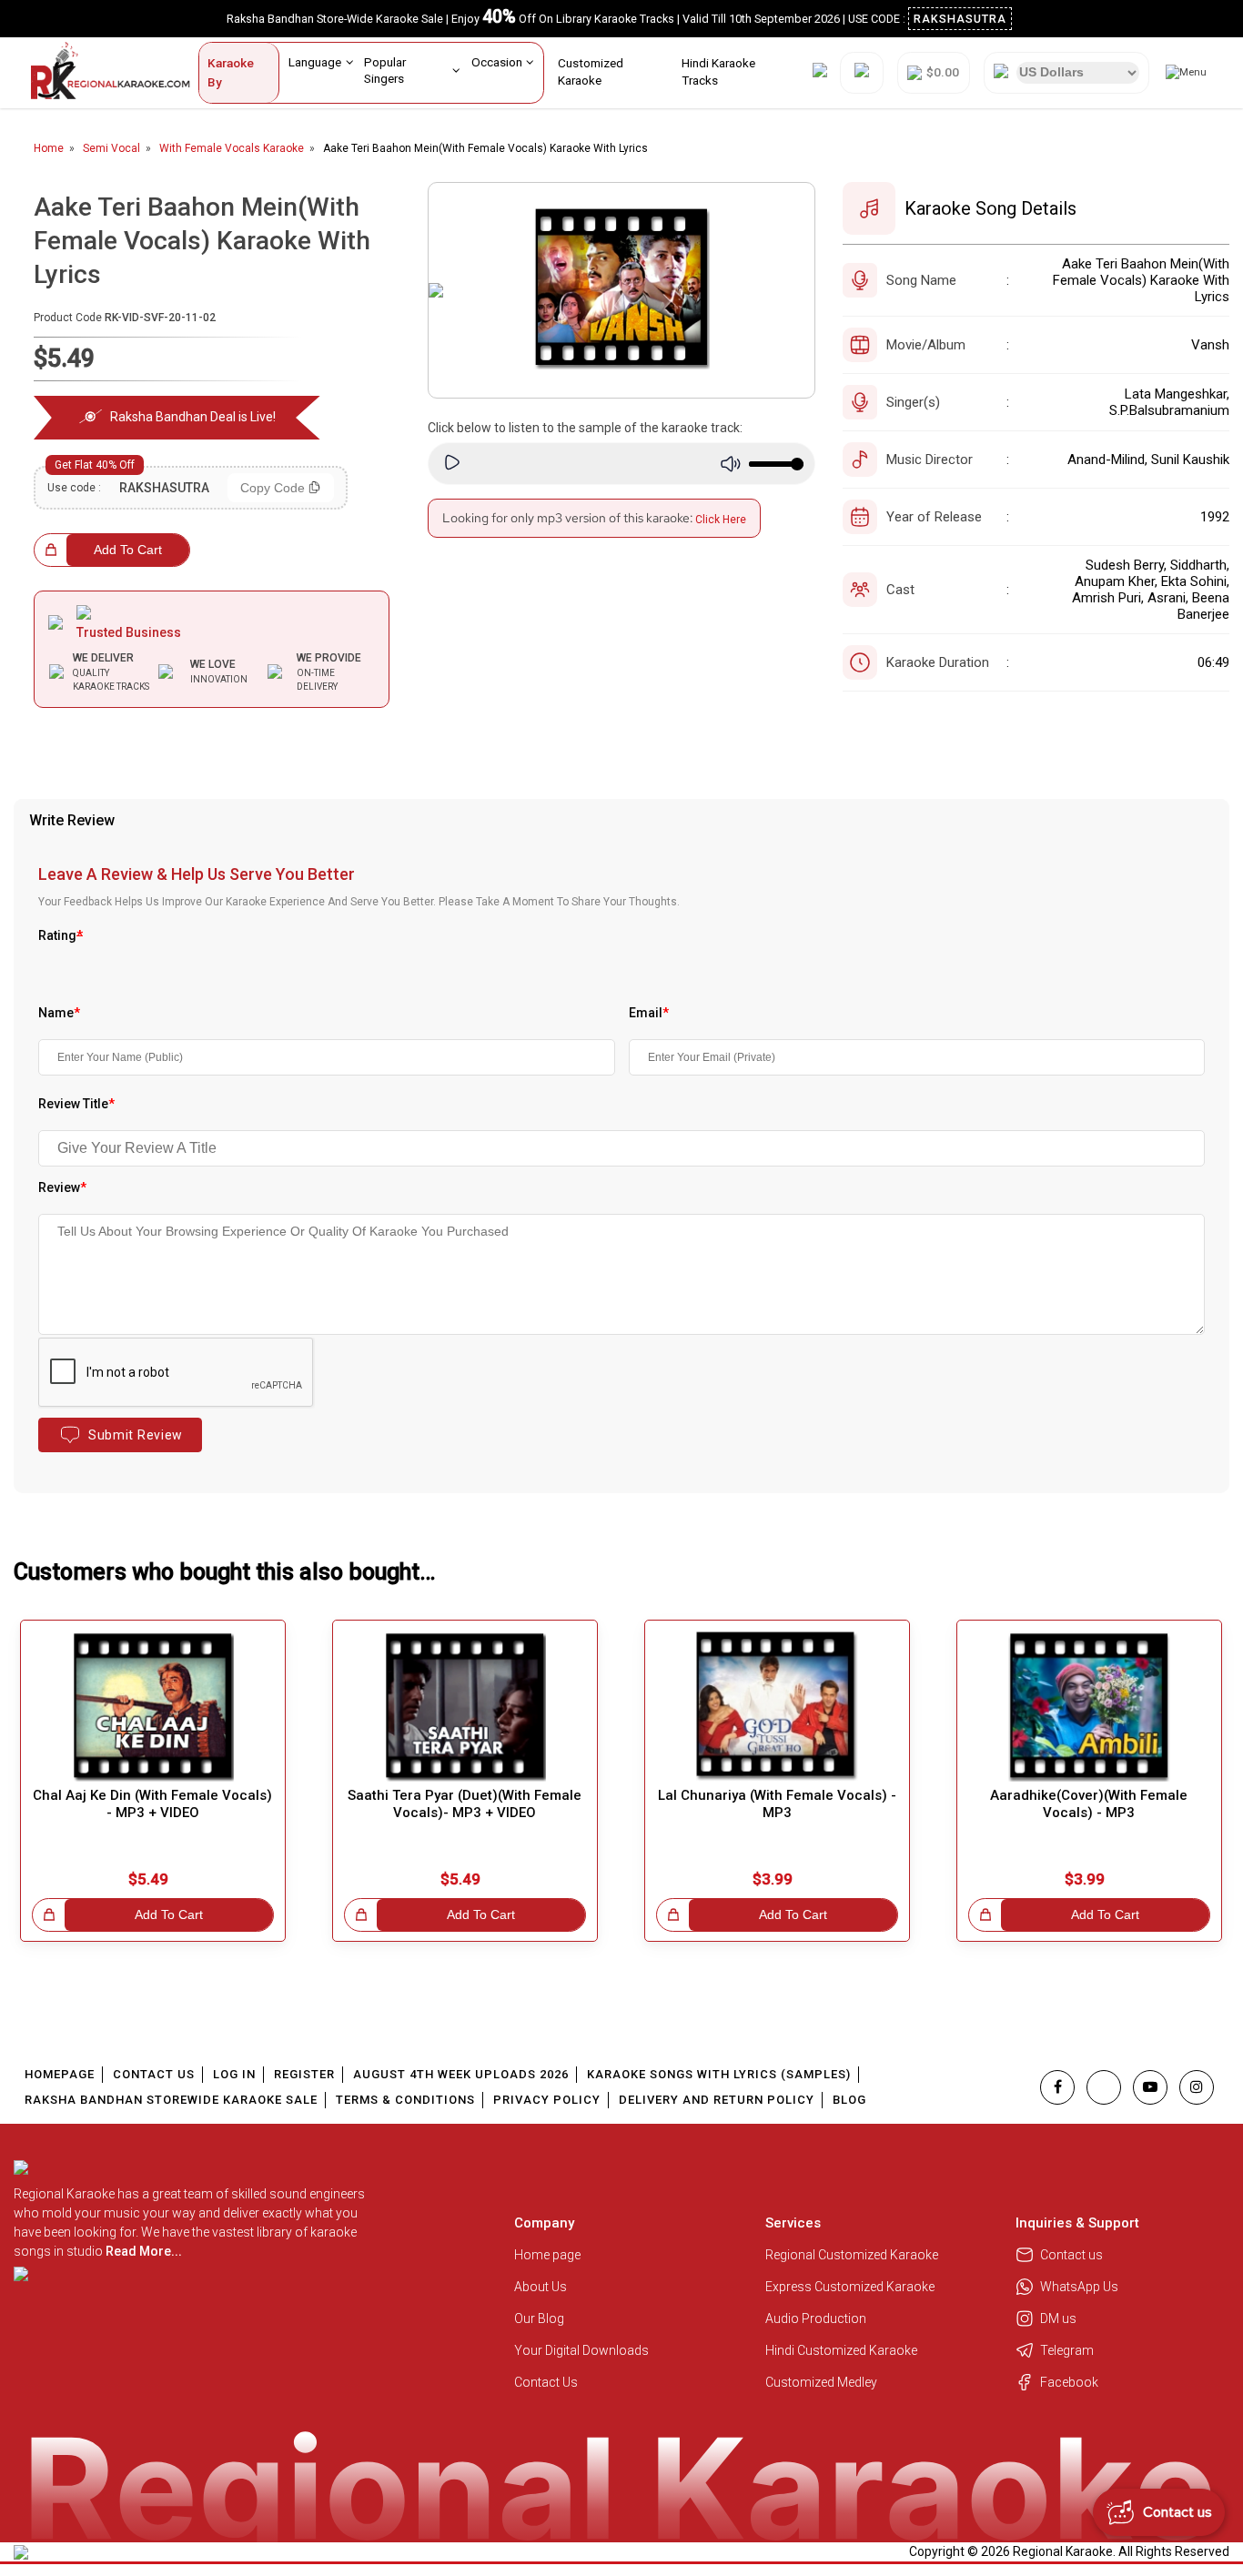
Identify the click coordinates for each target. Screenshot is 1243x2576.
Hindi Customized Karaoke (843, 2350)
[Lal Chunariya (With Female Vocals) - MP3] (777, 1707)
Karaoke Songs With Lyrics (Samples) (719, 2074)
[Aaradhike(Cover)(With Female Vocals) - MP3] (1089, 1707)
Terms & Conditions (405, 2100)
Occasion (497, 62)
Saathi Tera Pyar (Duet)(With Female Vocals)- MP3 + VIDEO (465, 1804)
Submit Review (136, 1435)
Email (649, 1013)
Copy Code (273, 488)
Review (62, 1187)
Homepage (60, 2074)
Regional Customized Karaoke (853, 2255)
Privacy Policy (547, 2100)
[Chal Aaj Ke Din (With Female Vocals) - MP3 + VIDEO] (153, 1707)
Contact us (1071, 2255)
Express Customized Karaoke (851, 2287)
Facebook (1069, 2382)
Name (59, 1013)
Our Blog (539, 2318)
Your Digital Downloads (581, 2350)
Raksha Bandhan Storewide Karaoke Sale (171, 2100)
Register (304, 2074)
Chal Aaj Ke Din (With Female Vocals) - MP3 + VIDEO (152, 1804)
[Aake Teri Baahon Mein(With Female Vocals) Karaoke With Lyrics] (621, 290)
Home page (547, 2255)
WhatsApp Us (1079, 2287)
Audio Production (816, 2318)
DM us (1058, 2318)
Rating (61, 935)
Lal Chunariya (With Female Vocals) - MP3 (777, 1804)
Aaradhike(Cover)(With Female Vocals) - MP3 (1089, 1804)
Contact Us (154, 2074)
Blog (849, 2100)
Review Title (76, 1104)
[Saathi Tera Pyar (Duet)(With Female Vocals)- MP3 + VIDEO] (465, 1707)
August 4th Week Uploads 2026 (461, 2074)
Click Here (721, 520)
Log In (234, 2074)
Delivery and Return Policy (717, 2100)
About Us (541, 2287)
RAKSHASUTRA (960, 19)
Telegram (1067, 2350)
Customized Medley (823, 2382)
